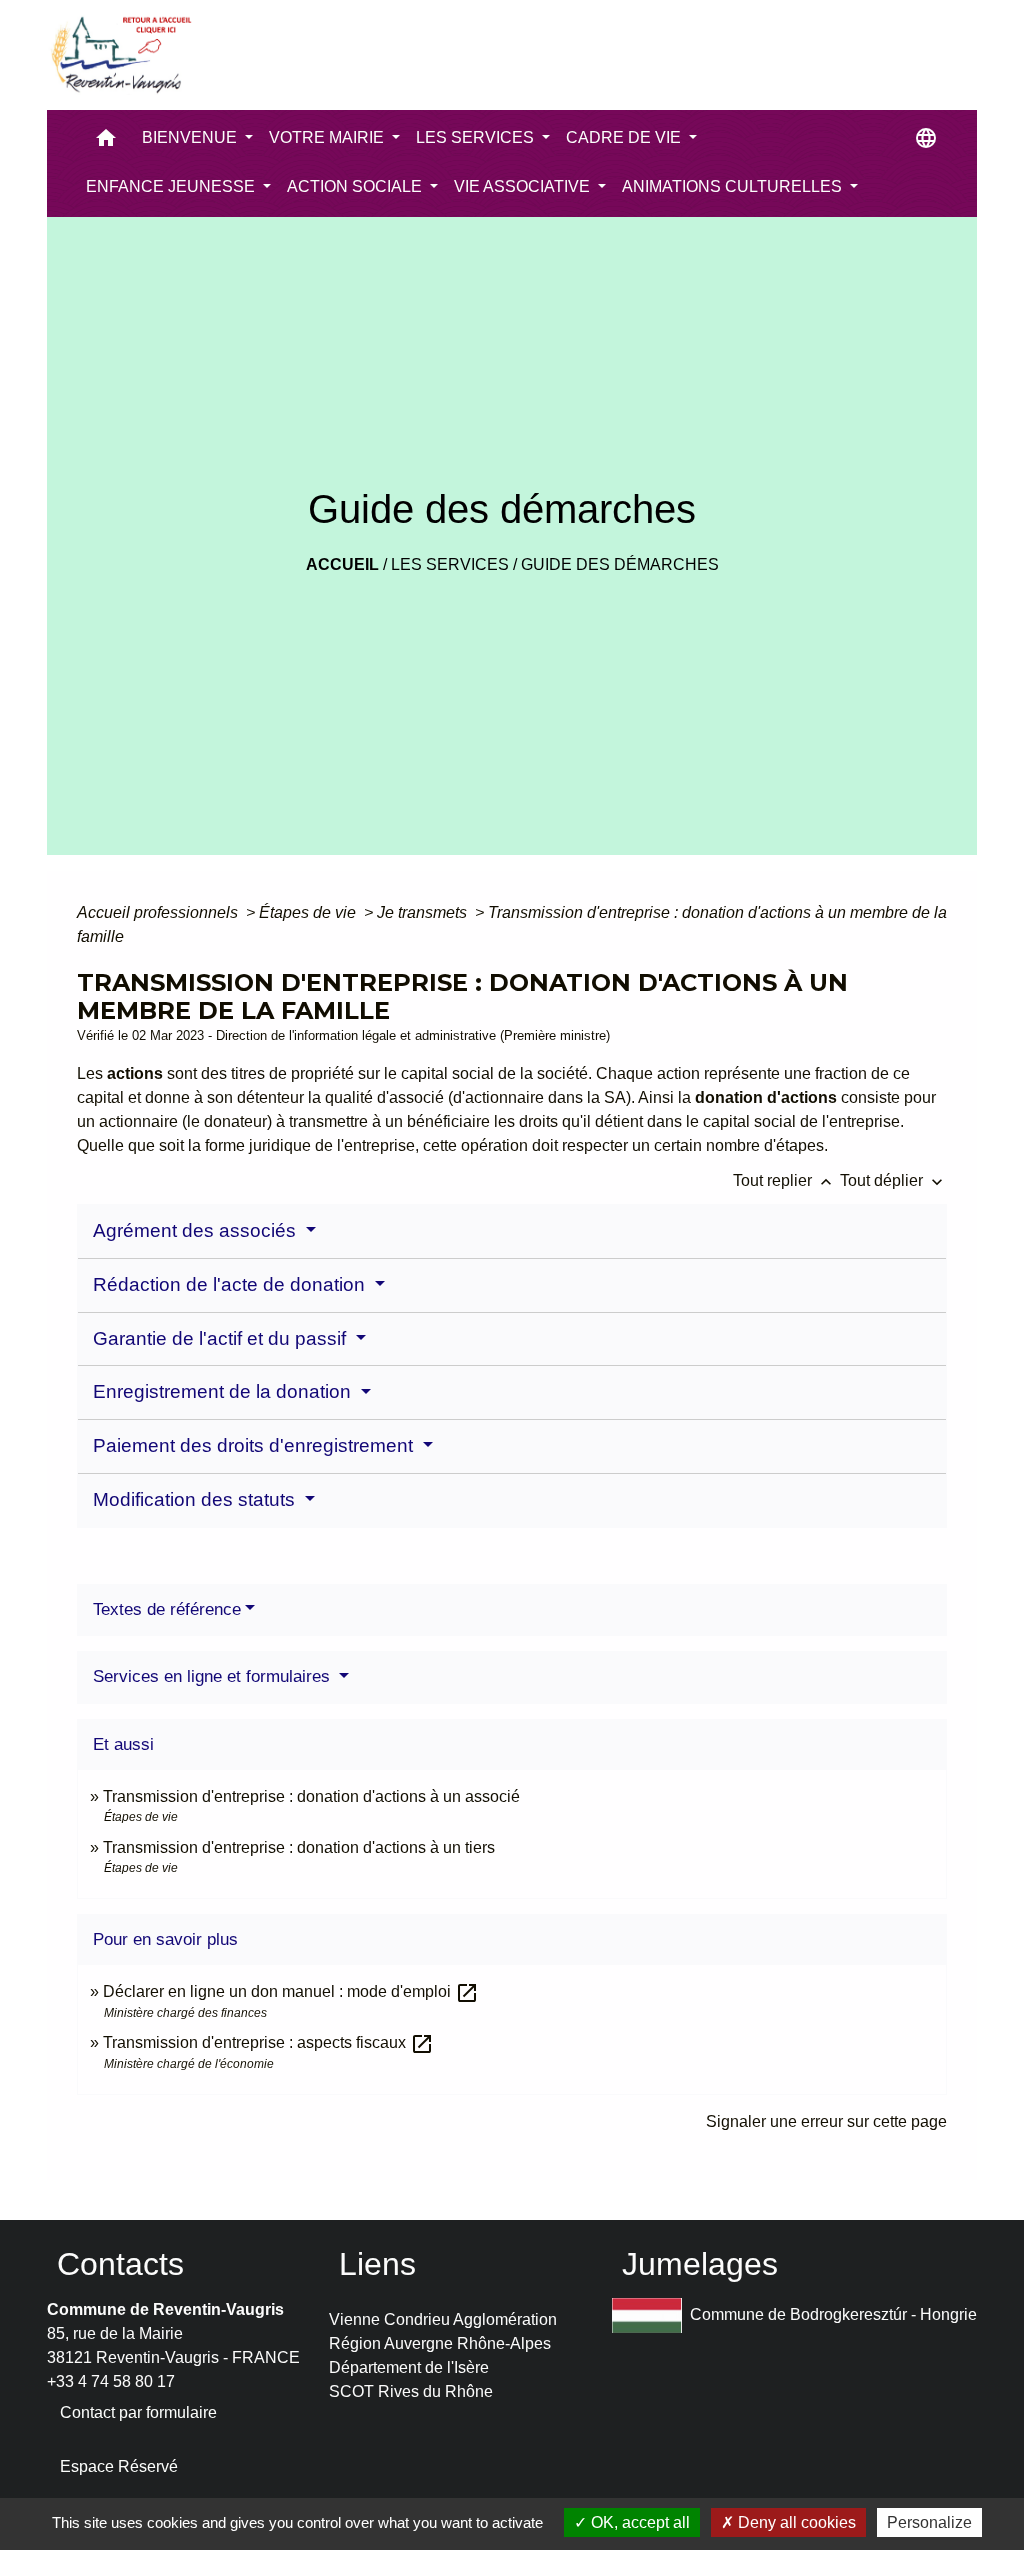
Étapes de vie (309, 912)
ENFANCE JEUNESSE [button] (172, 186)
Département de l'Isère (409, 2367)
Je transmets (424, 912)
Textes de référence (167, 1609)
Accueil (342, 564)
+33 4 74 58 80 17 (111, 2381)
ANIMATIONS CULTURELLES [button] (734, 186)
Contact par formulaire (138, 2412)
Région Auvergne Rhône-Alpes (440, 2343)
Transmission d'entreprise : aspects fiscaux (268, 2042)
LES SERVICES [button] (477, 137)
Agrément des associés (197, 1230)
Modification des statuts (196, 1499)
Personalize (929, 2522)
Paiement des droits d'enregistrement (255, 1445)
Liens (377, 2264)
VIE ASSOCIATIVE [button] (524, 186)
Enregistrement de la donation (224, 1391)
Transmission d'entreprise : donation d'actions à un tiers (299, 1847)
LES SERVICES (450, 564)
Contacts (120, 2264)
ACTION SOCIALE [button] (356, 186)
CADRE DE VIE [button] (625, 137)
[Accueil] (120, 55)
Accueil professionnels (159, 912)
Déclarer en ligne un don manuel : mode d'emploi (291, 1991)
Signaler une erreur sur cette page (826, 2121)
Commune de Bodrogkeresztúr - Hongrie (833, 2314)
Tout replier (784, 1180)
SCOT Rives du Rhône (411, 2391)
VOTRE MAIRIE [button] (328, 137)
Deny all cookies (795, 2522)
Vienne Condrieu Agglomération (443, 2319)
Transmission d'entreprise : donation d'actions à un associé (311, 1796)
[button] (106, 142)
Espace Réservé (119, 2466)
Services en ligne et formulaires (214, 1676)
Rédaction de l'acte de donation (231, 1284)
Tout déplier (893, 1180)
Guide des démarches (620, 564)
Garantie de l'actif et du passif (222, 1338)
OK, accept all (638, 2522)
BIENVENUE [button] (191, 137)
